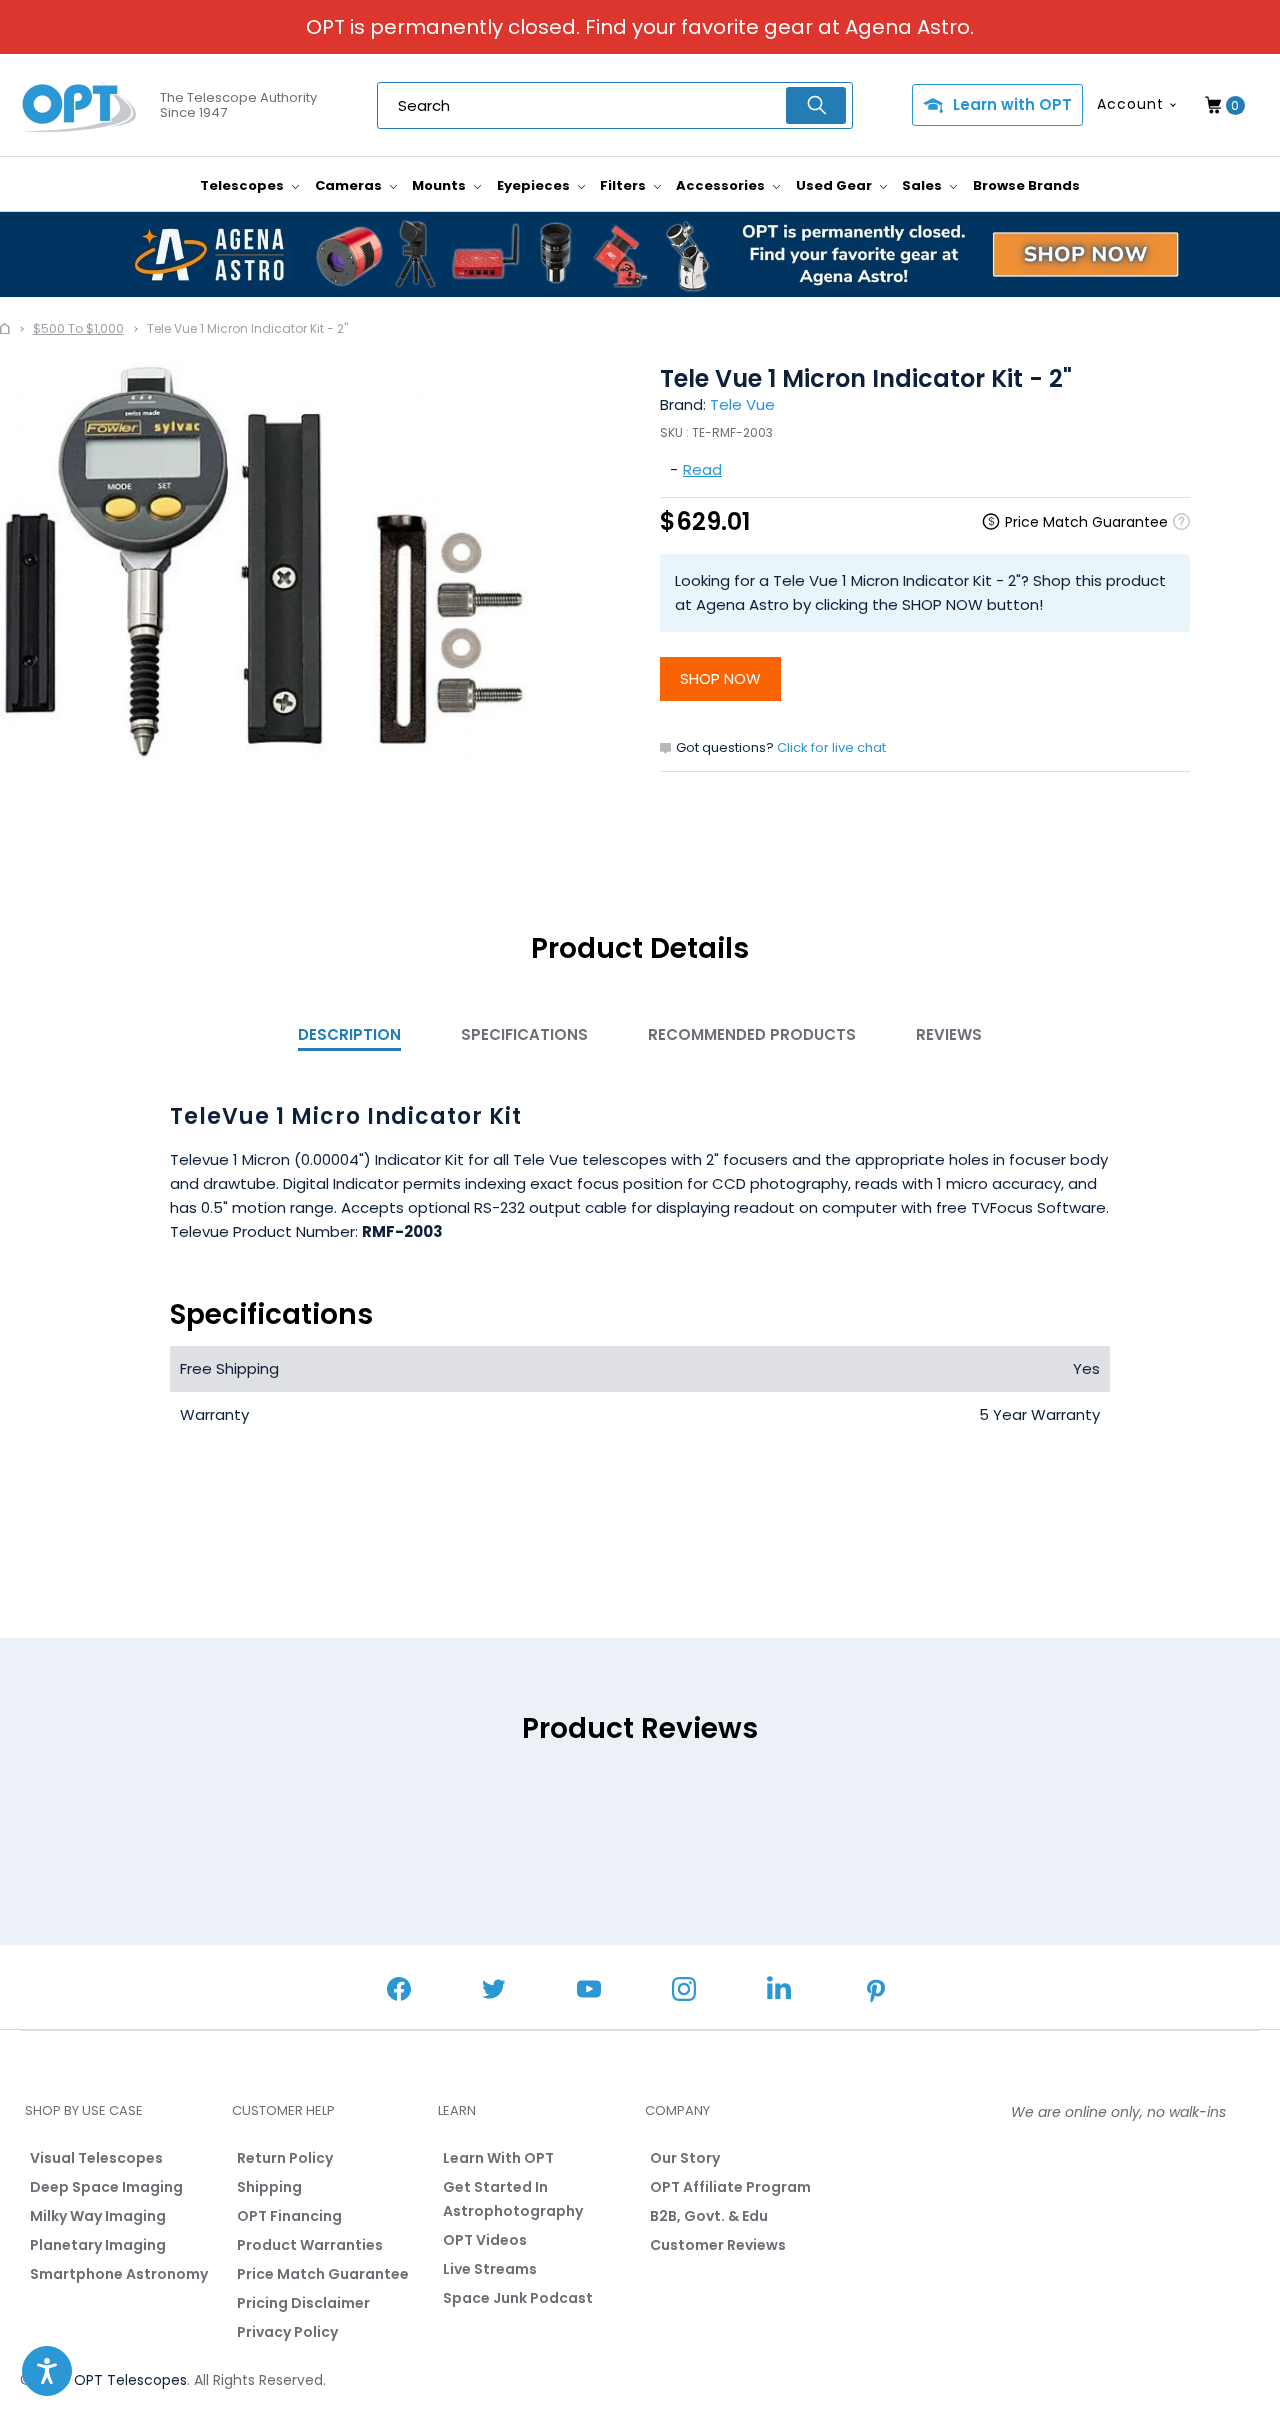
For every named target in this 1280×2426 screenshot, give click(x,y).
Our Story (685, 2158)
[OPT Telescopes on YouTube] (589, 1991)
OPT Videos (485, 2240)
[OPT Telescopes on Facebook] (399, 1991)
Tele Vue (742, 404)
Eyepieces (535, 185)
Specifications (524, 1034)
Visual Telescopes (96, 2158)
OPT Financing (289, 2216)
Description (349, 1034)
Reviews (949, 1034)
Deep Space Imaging (106, 2187)
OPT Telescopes (130, 2380)
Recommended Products (752, 1034)
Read (702, 469)
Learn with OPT (1012, 104)
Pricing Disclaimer (303, 2303)
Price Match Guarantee (323, 2274)
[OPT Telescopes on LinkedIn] (779, 1990)
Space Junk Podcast (518, 2298)
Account (1130, 104)
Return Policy (285, 2158)
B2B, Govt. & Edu (709, 2216)
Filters (624, 185)
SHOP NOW (720, 678)
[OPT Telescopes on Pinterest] (877, 1993)
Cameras (350, 185)
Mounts (440, 185)
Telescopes (243, 185)
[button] (47, 2371)
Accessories (722, 185)
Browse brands (1026, 185)
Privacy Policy (287, 2332)
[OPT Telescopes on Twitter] (494, 1991)
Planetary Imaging (98, 2245)
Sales (923, 185)
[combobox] (615, 105)
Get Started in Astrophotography (513, 2199)
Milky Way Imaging (98, 2216)
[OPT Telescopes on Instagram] (684, 1991)
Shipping (269, 2187)
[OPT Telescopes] (80, 106)
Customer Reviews (718, 2245)
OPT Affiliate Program (730, 2187)
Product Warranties (310, 2245)
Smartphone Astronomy (119, 2274)
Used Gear (835, 185)
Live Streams (490, 2269)
